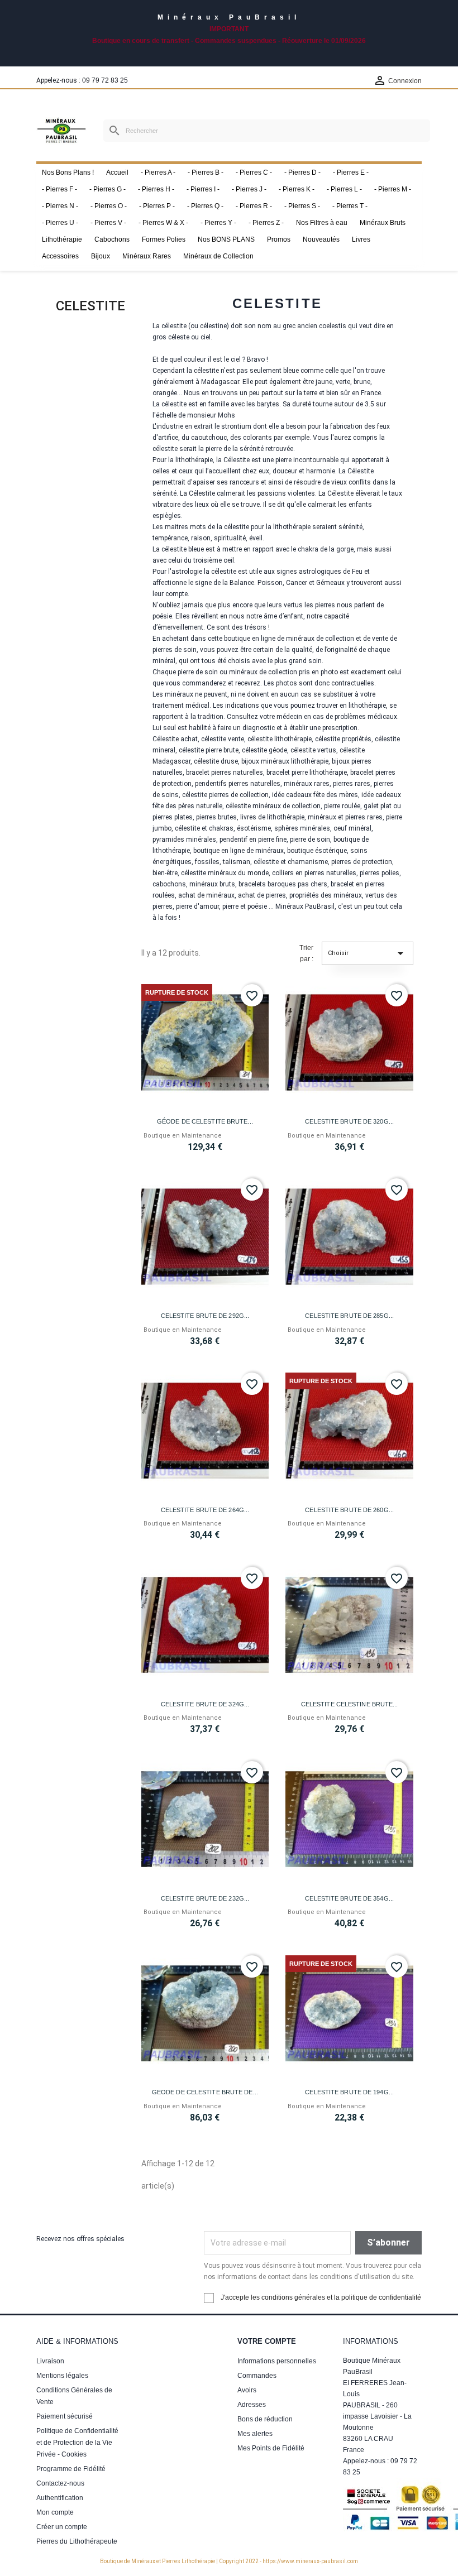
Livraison (50, 2361)
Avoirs (247, 2390)
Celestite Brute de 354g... (349, 1898)
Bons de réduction (265, 2419)
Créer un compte (62, 2527)
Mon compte (55, 2512)
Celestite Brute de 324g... (205, 1704)
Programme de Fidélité (71, 2469)
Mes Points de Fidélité (271, 2448)
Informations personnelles (277, 2361)
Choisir (368, 953)
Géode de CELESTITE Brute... (205, 1121)
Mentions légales (62, 2376)
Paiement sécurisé (65, 2416)
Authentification (60, 2498)
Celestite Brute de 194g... (349, 2092)
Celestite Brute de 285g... (349, 1316)
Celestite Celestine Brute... (350, 1704)
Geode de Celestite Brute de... (205, 2092)
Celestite (90, 306)
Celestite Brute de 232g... (205, 1898)
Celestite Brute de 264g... (205, 1510)
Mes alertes (255, 2434)
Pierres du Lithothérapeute (77, 2541)
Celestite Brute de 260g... (349, 1510)
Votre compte (267, 2341)
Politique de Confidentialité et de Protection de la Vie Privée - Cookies (77, 2443)
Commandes (257, 2376)
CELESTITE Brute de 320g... (349, 1121)
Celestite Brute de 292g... (205, 1316)
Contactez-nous (60, 2483)
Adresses (252, 2405)
